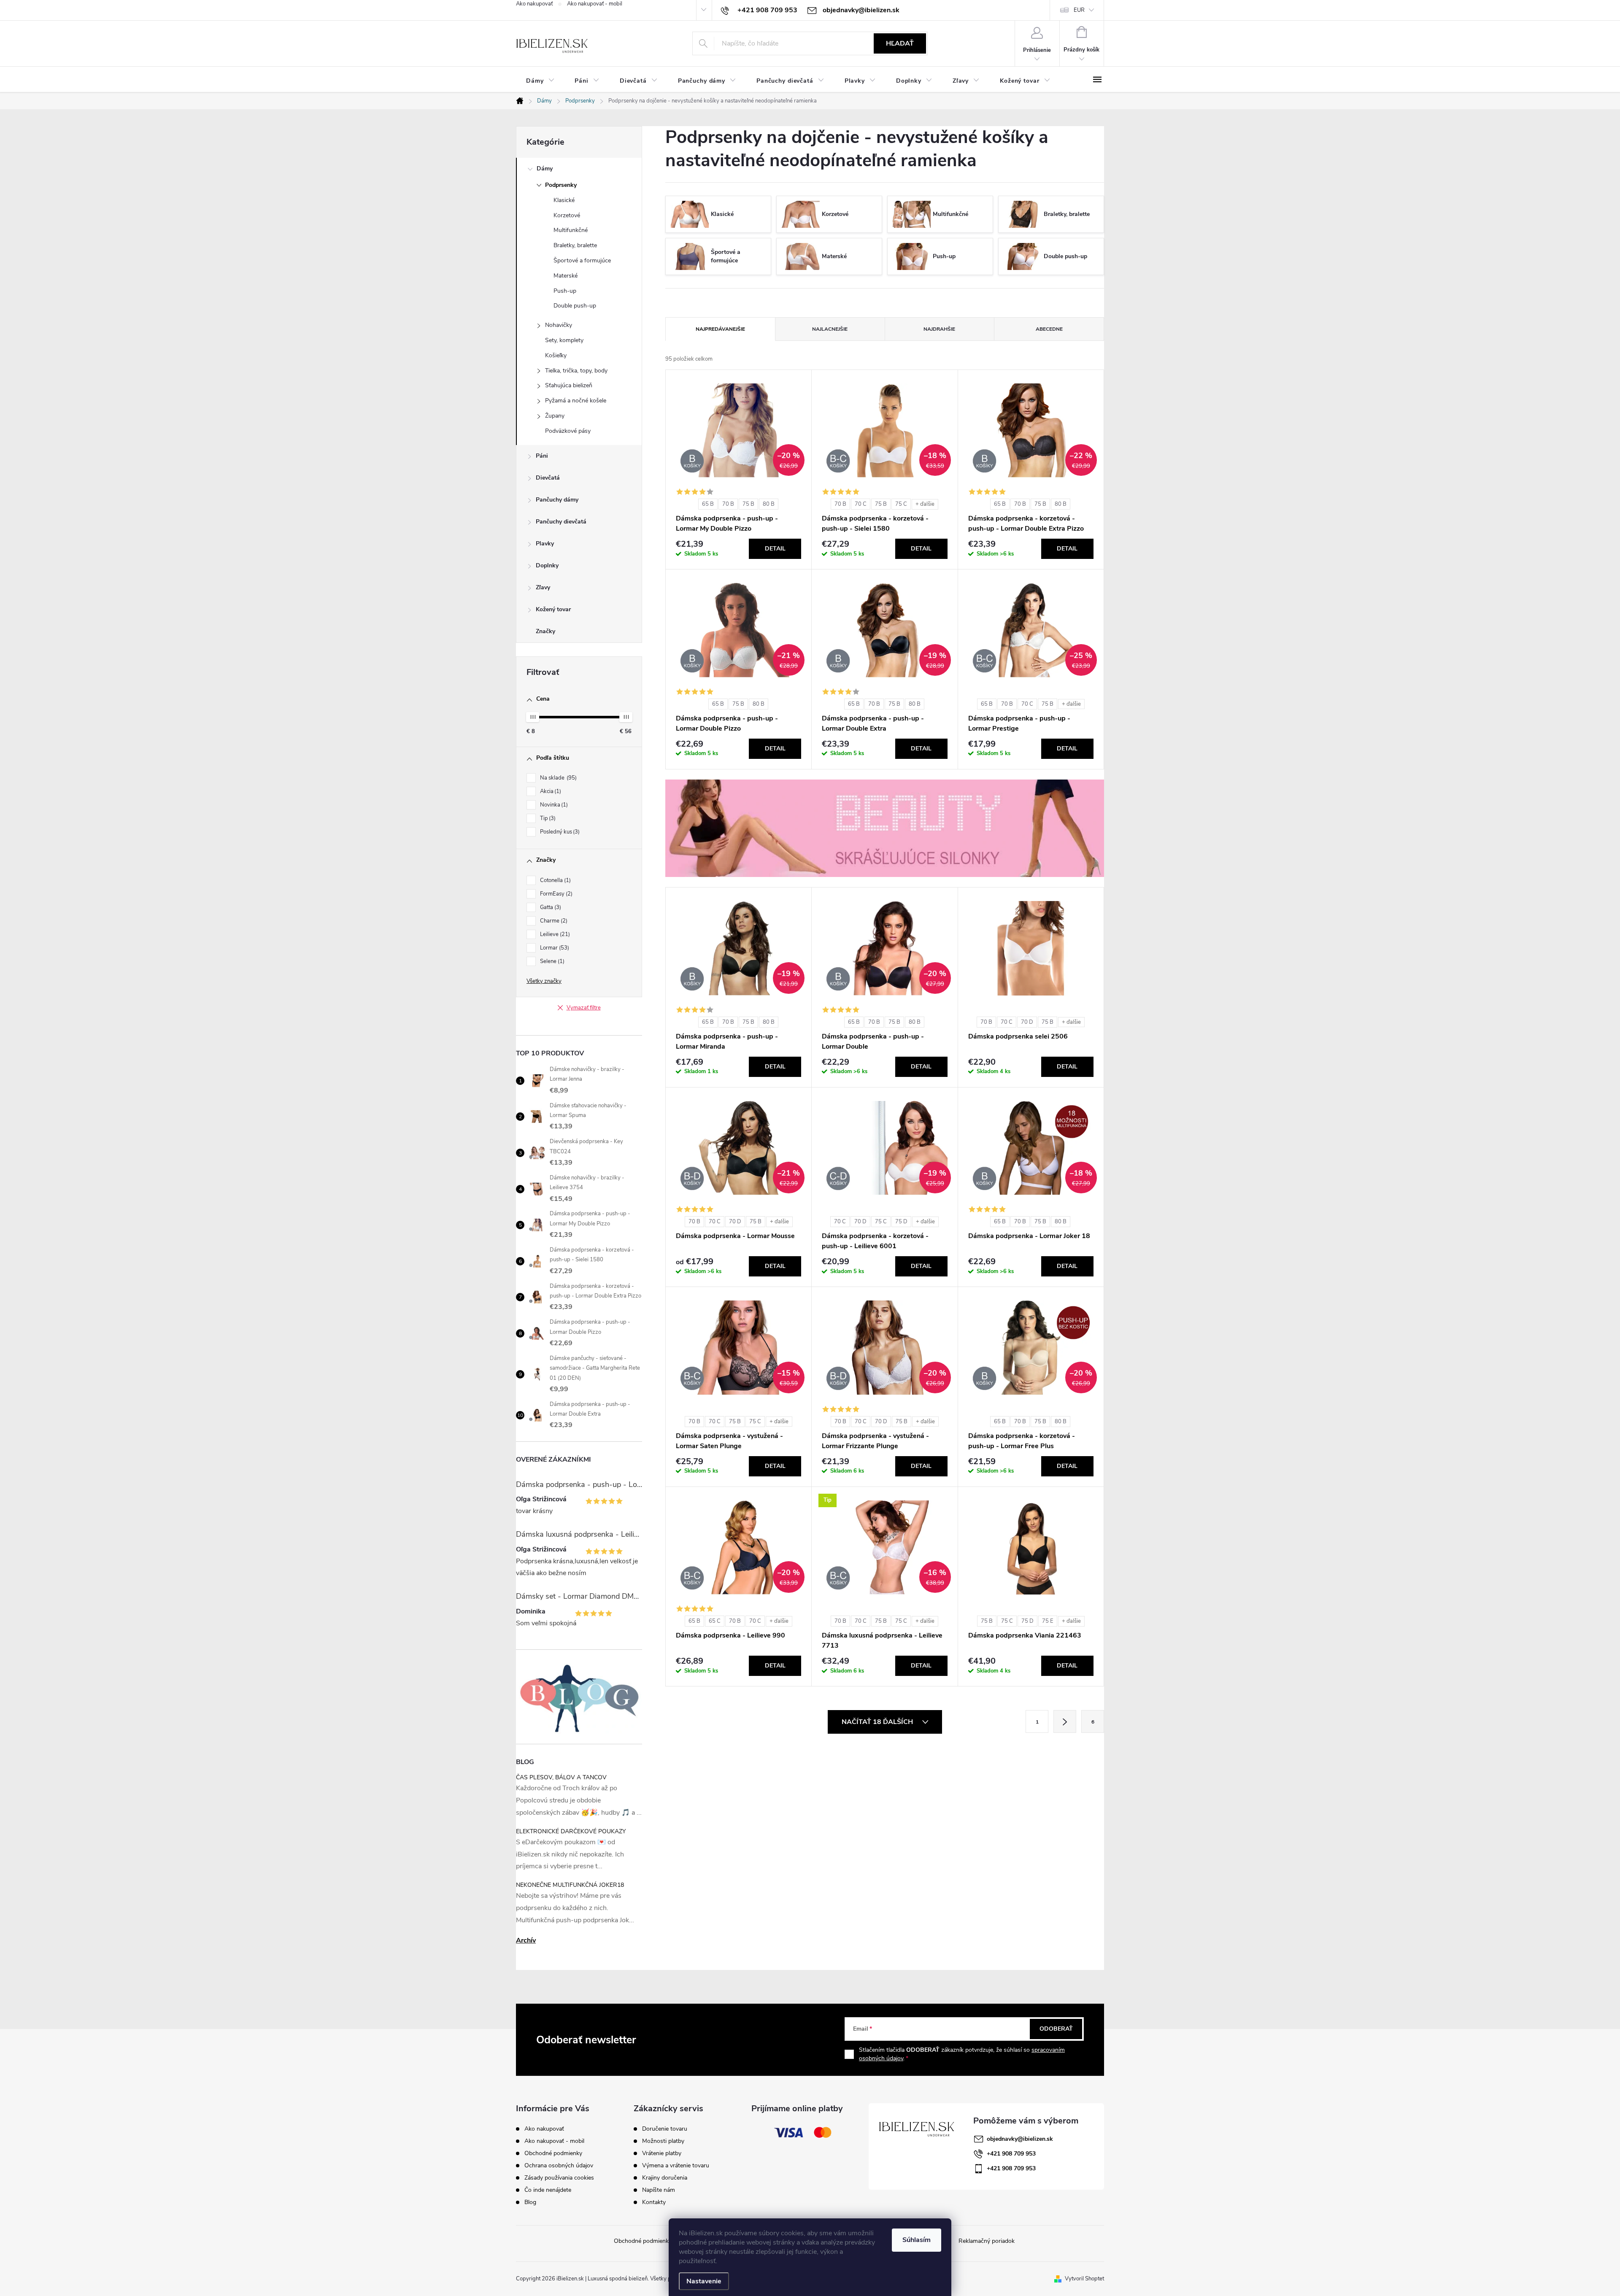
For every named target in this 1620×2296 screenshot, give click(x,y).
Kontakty (654, 2202)
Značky (545, 631)
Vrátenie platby (662, 2153)
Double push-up (575, 306)
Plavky (545, 544)
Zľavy (543, 587)
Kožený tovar (553, 609)
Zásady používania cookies (559, 2178)
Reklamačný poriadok (987, 2241)
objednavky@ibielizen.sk (1020, 2139)
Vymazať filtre (584, 1008)
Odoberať (1056, 2029)
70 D (1027, 1022)
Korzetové (567, 215)
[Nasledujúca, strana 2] (1065, 1721)
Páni (542, 456)
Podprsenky (561, 185)
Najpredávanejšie (720, 329)
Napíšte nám (659, 2190)
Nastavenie (704, 2281)
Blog (530, 2202)
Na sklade (558, 778)
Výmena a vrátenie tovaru (676, 2166)
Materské (566, 276)
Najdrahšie (939, 329)
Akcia (550, 791)
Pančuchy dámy (557, 500)
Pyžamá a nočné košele (576, 401)
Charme (553, 921)
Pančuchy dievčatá (561, 522)
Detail (775, 549)
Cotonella (555, 880)
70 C (861, 504)
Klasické (564, 200)
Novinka (553, 805)
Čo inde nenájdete (548, 2190)
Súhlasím (917, 2240)
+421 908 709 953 (1011, 2154)
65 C (715, 1621)
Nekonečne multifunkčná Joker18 (570, 1885)
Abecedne (1049, 329)
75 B (748, 504)
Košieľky (556, 355)
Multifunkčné (571, 230)
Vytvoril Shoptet (1084, 2279)
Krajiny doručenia (665, 2178)
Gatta (550, 907)
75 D (901, 1222)
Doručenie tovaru (665, 2129)
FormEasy (555, 894)
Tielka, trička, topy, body (576, 371)
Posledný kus (559, 832)
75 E (1048, 1621)
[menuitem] (540, 81)
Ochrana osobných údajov (559, 2165)
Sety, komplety (564, 340)
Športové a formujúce (582, 260)
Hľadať (900, 43)
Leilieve (554, 934)
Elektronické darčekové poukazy (571, 1831)
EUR (1079, 10)
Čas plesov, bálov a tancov (561, 1777)
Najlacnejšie (830, 329)
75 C (901, 504)
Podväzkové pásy (568, 431)
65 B (708, 504)
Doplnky (547, 565)
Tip (547, 818)
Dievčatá (548, 478)
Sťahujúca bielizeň (569, 385)
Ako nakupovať (534, 4)
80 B (769, 504)
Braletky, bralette (575, 245)
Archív (526, 1940)
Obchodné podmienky (553, 2153)
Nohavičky (559, 325)
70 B (728, 504)
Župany (555, 416)
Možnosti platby (663, 2141)
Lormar (554, 948)
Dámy (545, 169)
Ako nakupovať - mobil (595, 4)
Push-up (565, 291)
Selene (551, 961)
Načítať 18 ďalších (878, 1722)
